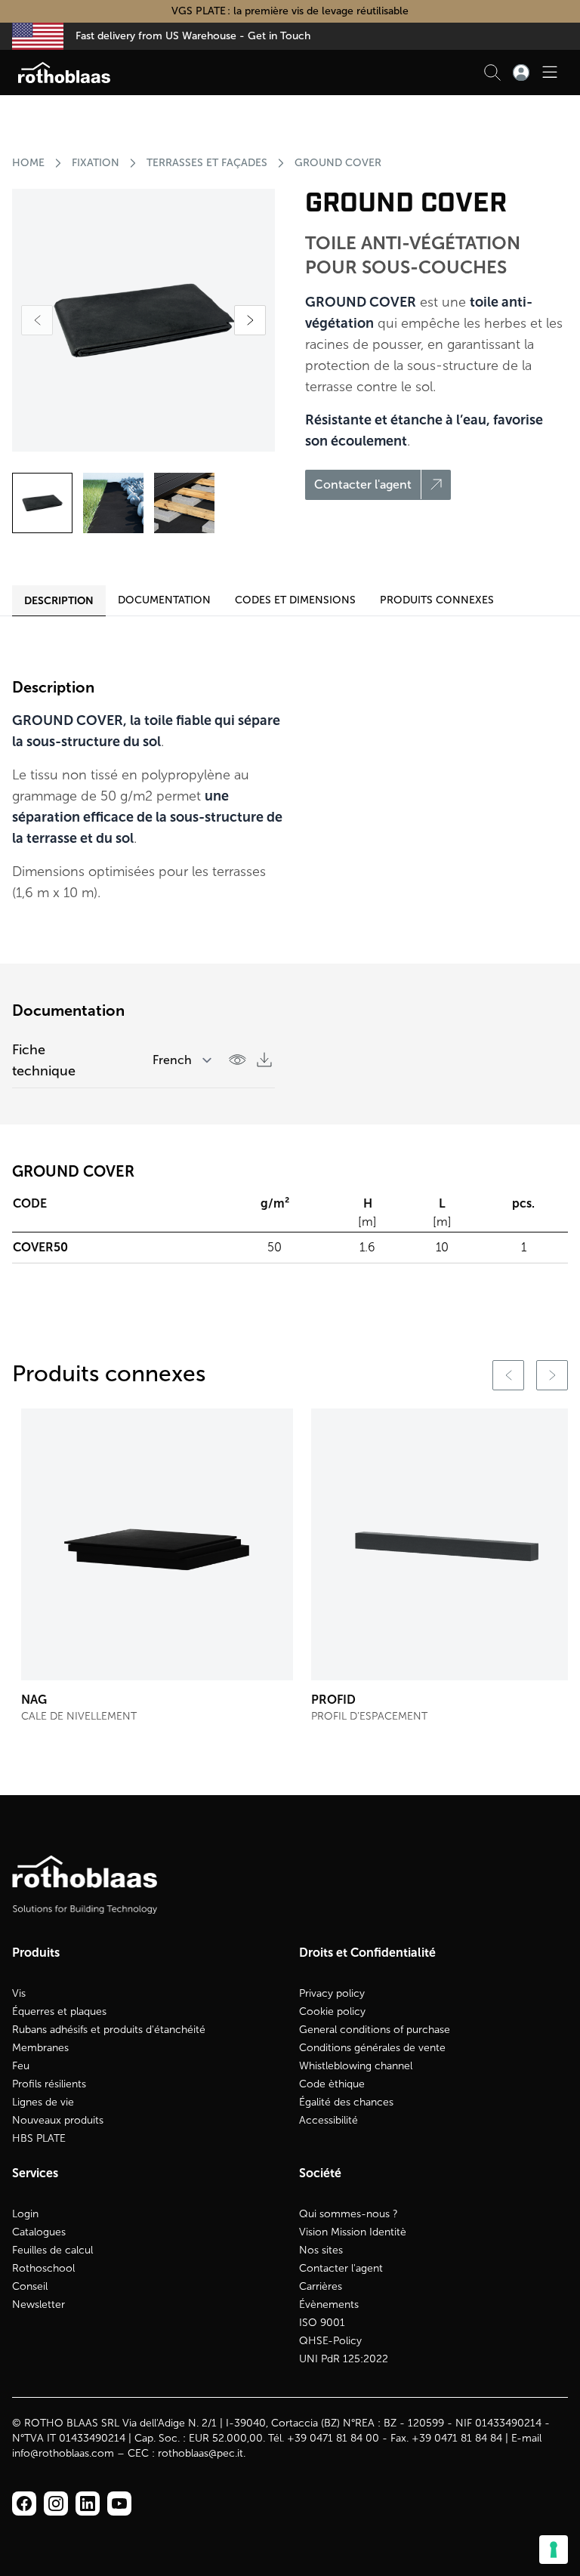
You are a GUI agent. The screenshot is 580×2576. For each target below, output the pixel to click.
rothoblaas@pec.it (201, 2453)
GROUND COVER (338, 163)
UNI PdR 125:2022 (344, 2359)
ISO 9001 (322, 2323)
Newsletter (39, 2305)
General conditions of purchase (375, 2030)
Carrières (321, 2286)
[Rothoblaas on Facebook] (24, 2504)
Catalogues (39, 2232)
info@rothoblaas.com (63, 2453)
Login (25, 2214)
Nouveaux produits (58, 2120)
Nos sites (321, 2250)
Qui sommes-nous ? (349, 2214)
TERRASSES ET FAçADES (207, 163)
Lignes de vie (43, 2102)
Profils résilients (49, 2084)
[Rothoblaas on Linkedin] (56, 2504)
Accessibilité (329, 2120)
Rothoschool (43, 2268)
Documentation (164, 600)
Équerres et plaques (59, 2011)
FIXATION (96, 163)
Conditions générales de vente (372, 2048)
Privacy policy (332, 1993)
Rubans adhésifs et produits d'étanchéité (109, 2030)
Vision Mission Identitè (353, 2232)
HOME (28, 163)
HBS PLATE (39, 2138)
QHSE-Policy (330, 2341)
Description (59, 600)
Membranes (40, 2048)
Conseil (30, 2286)
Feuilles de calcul (52, 2250)
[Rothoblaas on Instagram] (88, 2504)
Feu (21, 2066)
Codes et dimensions (295, 600)
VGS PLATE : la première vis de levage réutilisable (290, 11)
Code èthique (332, 2084)
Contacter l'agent (341, 2268)
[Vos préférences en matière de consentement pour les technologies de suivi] (554, 2550)
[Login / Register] (521, 72)
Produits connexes (437, 600)
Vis (19, 1993)
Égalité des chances (346, 2102)
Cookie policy (332, 2011)
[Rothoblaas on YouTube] (119, 2504)
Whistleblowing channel (356, 2066)
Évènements (329, 2305)
